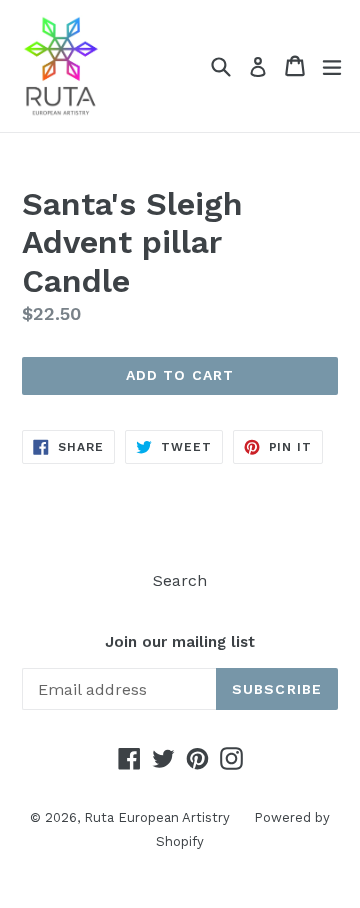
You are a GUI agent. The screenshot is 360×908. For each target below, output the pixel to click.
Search (180, 580)
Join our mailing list (180, 642)
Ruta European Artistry (159, 817)
